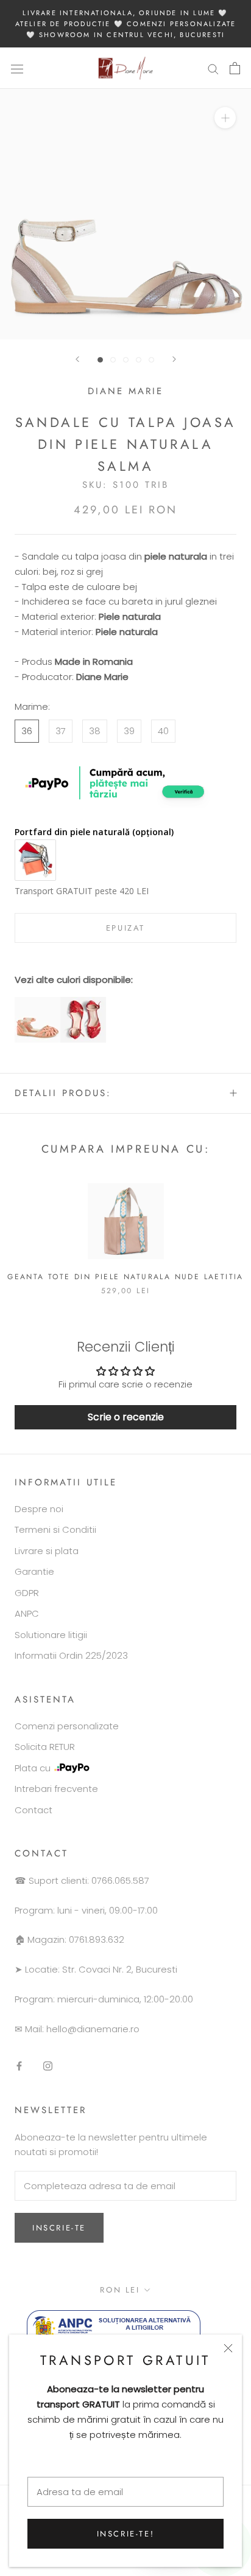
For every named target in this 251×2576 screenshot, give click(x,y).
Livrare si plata (47, 1551)
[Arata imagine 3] (126, 360)
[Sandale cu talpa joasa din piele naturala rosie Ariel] (83, 1004)
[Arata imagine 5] (151, 360)
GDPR (27, 1593)
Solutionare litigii (51, 1635)
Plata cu (33, 1768)
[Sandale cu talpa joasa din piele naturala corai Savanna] (37, 1004)
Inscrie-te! (126, 2534)
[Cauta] (213, 68)
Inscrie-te (59, 2228)
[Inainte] (174, 359)
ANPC (27, 1613)
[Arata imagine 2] (113, 360)
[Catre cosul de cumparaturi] (235, 68)
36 (27, 731)
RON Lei (120, 2290)
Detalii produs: (63, 1093)
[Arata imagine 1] (100, 360)
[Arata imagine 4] (139, 360)
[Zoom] (225, 118)
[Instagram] (48, 2066)
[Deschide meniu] (17, 68)
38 (95, 731)
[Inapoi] (77, 359)
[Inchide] (228, 2348)
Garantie (34, 1571)
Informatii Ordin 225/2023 (71, 1655)
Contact (34, 1810)
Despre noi (39, 1509)
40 (163, 731)
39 (129, 731)
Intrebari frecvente (56, 1789)
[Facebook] (19, 2066)
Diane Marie (125, 391)
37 (61, 731)
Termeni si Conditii (55, 1529)
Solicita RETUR (45, 1747)
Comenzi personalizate (67, 1726)
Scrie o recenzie (126, 1417)
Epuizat (125, 928)
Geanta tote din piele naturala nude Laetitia (125, 1277)
